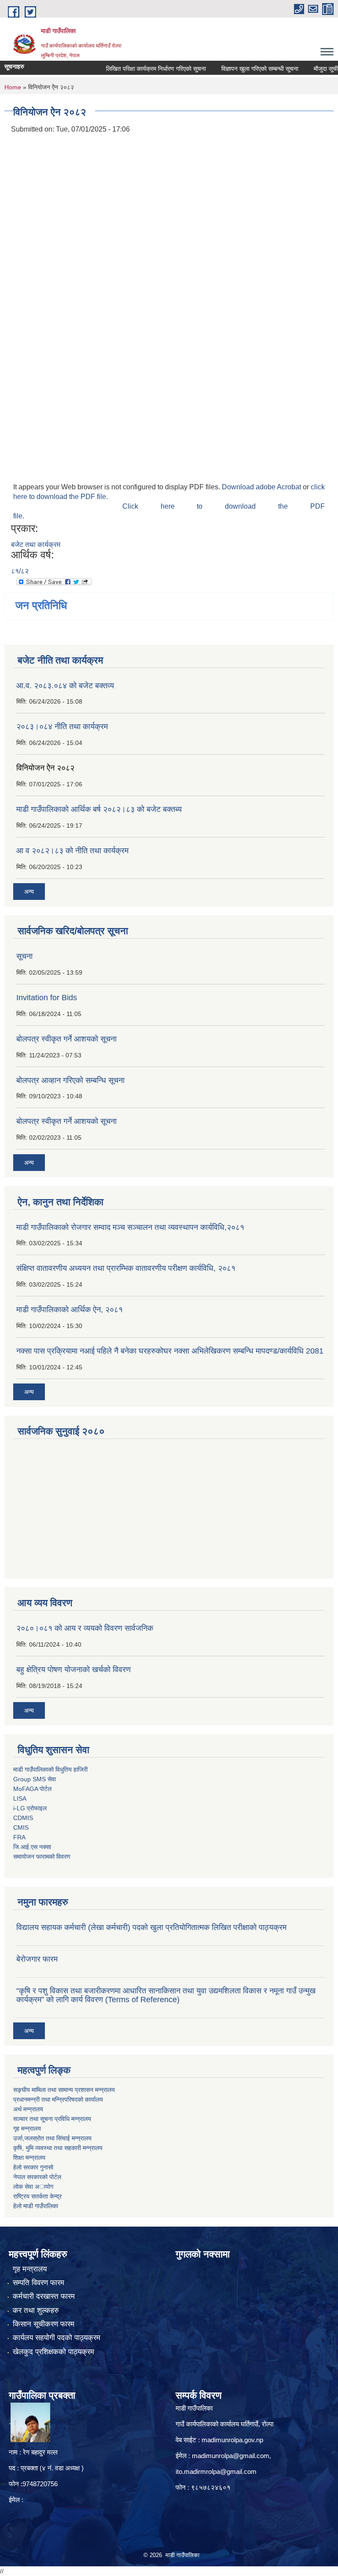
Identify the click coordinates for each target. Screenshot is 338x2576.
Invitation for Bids (47, 998)
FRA (19, 1837)
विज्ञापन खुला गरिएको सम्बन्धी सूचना (239, 69)
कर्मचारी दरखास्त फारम (44, 2296)
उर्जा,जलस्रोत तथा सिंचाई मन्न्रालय (52, 2138)
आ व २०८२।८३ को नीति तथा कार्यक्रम (72, 851)
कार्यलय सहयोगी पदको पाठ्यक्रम (57, 2338)
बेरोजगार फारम (37, 1959)
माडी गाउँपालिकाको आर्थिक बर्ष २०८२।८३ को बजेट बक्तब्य (99, 809)
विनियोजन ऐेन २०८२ (45, 768)
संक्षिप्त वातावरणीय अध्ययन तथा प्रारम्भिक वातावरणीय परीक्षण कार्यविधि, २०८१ (126, 1268)
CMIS (21, 1827)
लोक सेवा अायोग (33, 2187)
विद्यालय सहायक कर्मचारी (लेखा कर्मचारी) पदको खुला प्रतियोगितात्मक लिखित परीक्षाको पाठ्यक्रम (151, 1927)
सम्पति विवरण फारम (39, 2283)
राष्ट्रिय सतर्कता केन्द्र (37, 2196)
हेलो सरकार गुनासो (33, 2167)
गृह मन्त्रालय (30, 2269)
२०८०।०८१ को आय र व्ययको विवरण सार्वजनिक (85, 1628)
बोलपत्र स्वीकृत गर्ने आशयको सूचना (66, 1039)
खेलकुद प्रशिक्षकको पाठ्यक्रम (53, 2352)
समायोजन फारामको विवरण (42, 1857)
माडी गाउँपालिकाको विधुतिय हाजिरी (50, 1769)
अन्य (29, 892)
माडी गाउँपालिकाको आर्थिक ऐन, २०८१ (70, 1310)
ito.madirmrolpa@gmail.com (216, 2471)
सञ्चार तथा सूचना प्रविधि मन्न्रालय (52, 2119)
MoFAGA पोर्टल (32, 1789)
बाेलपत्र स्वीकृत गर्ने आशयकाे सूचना (66, 1121)
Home (13, 87)
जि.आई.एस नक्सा (32, 1847)
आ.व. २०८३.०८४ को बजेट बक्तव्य (65, 686)
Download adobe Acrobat (262, 487)
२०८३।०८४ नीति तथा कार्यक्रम (62, 727)
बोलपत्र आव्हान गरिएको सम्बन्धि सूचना (70, 1080)
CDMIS (23, 1818)
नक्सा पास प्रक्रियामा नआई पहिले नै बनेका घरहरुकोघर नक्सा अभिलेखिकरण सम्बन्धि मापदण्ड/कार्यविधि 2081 (170, 1351)
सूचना (24, 956)
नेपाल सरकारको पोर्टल (37, 2177)
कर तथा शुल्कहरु (36, 2310)
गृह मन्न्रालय (27, 2128)
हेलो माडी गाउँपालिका (37, 2206)
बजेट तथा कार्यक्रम (36, 545)
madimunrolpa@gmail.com (231, 2456)
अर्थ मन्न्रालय (28, 2109)
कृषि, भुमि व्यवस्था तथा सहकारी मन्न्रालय (58, 2148)
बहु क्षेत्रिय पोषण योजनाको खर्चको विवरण (73, 1670)
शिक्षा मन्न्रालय (29, 2158)
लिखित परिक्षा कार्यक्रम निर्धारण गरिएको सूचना (135, 69)
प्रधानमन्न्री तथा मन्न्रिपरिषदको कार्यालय (58, 2099)
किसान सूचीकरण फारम (44, 2324)
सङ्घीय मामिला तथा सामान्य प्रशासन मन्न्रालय (64, 2090)
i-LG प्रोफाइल (30, 1808)
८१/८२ (20, 571)
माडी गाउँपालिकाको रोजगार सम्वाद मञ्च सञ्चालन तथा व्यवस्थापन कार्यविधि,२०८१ (130, 1227)
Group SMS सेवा (35, 1779)
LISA (20, 1798)
